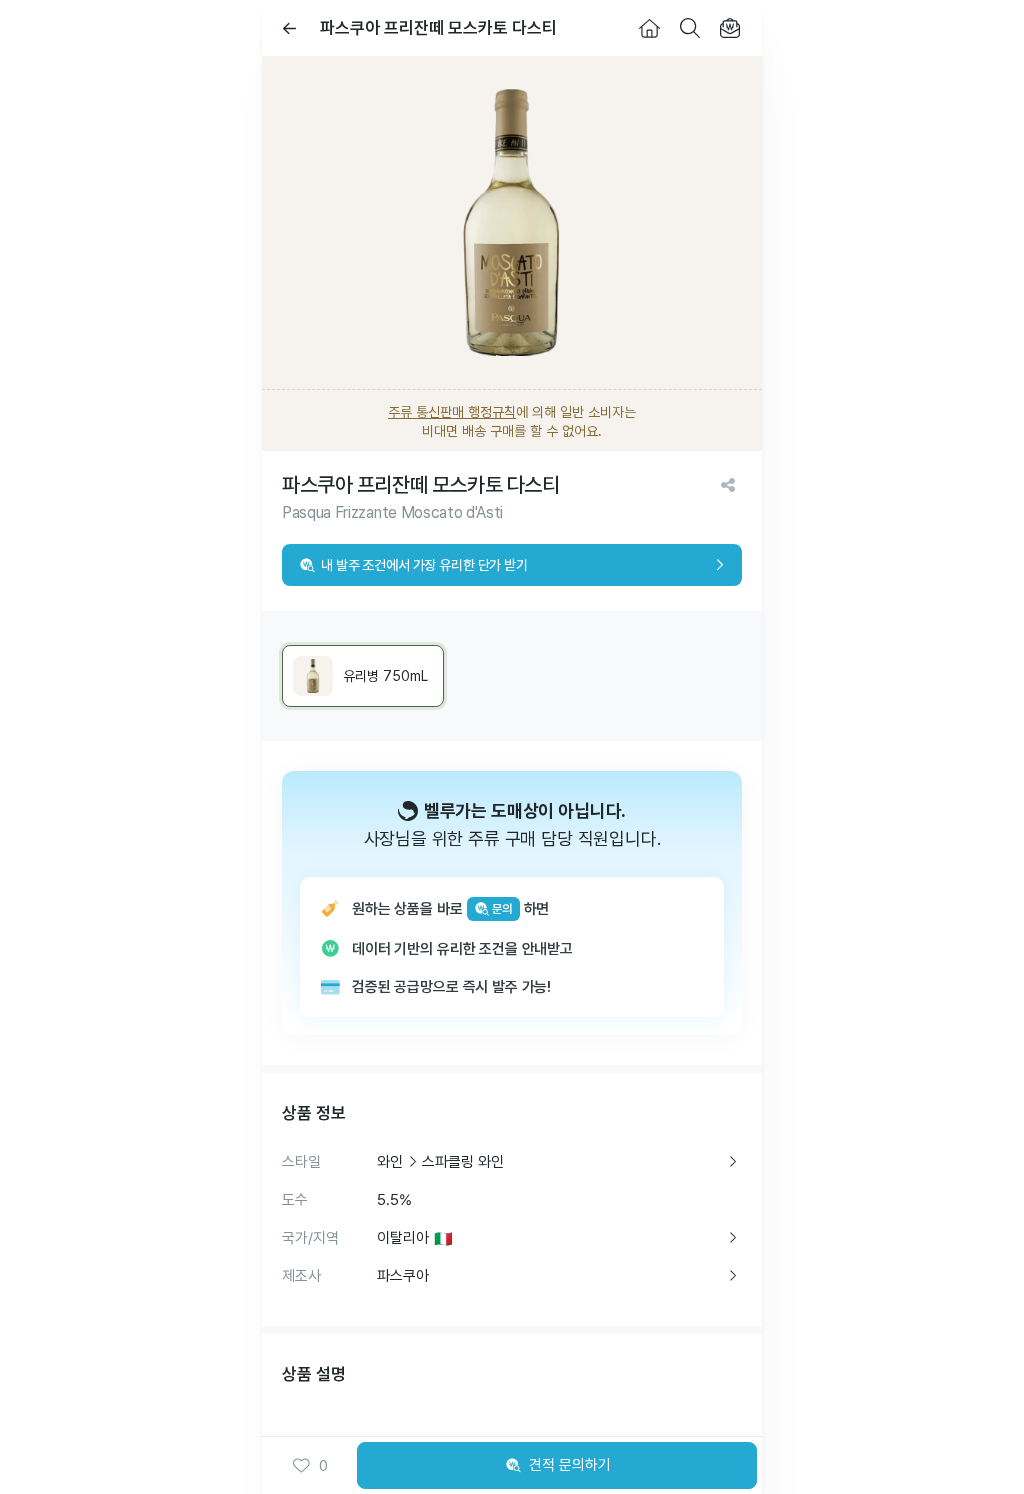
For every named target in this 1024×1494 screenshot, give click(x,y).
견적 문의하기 (570, 1465)
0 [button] (323, 1466)
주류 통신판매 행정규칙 (452, 412)
